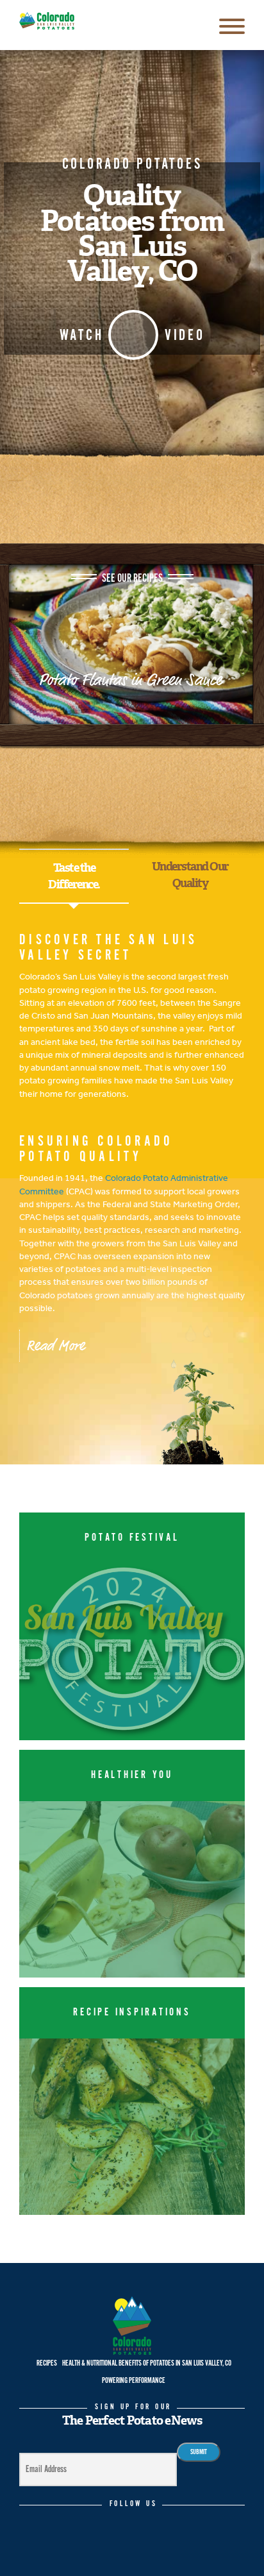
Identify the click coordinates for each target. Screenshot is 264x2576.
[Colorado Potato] (47, 21)
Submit (199, 2452)
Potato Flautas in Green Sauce (132, 680)
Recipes (47, 2363)
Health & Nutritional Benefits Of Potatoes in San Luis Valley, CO (147, 2363)
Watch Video (132, 335)
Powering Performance (134, 2381)
